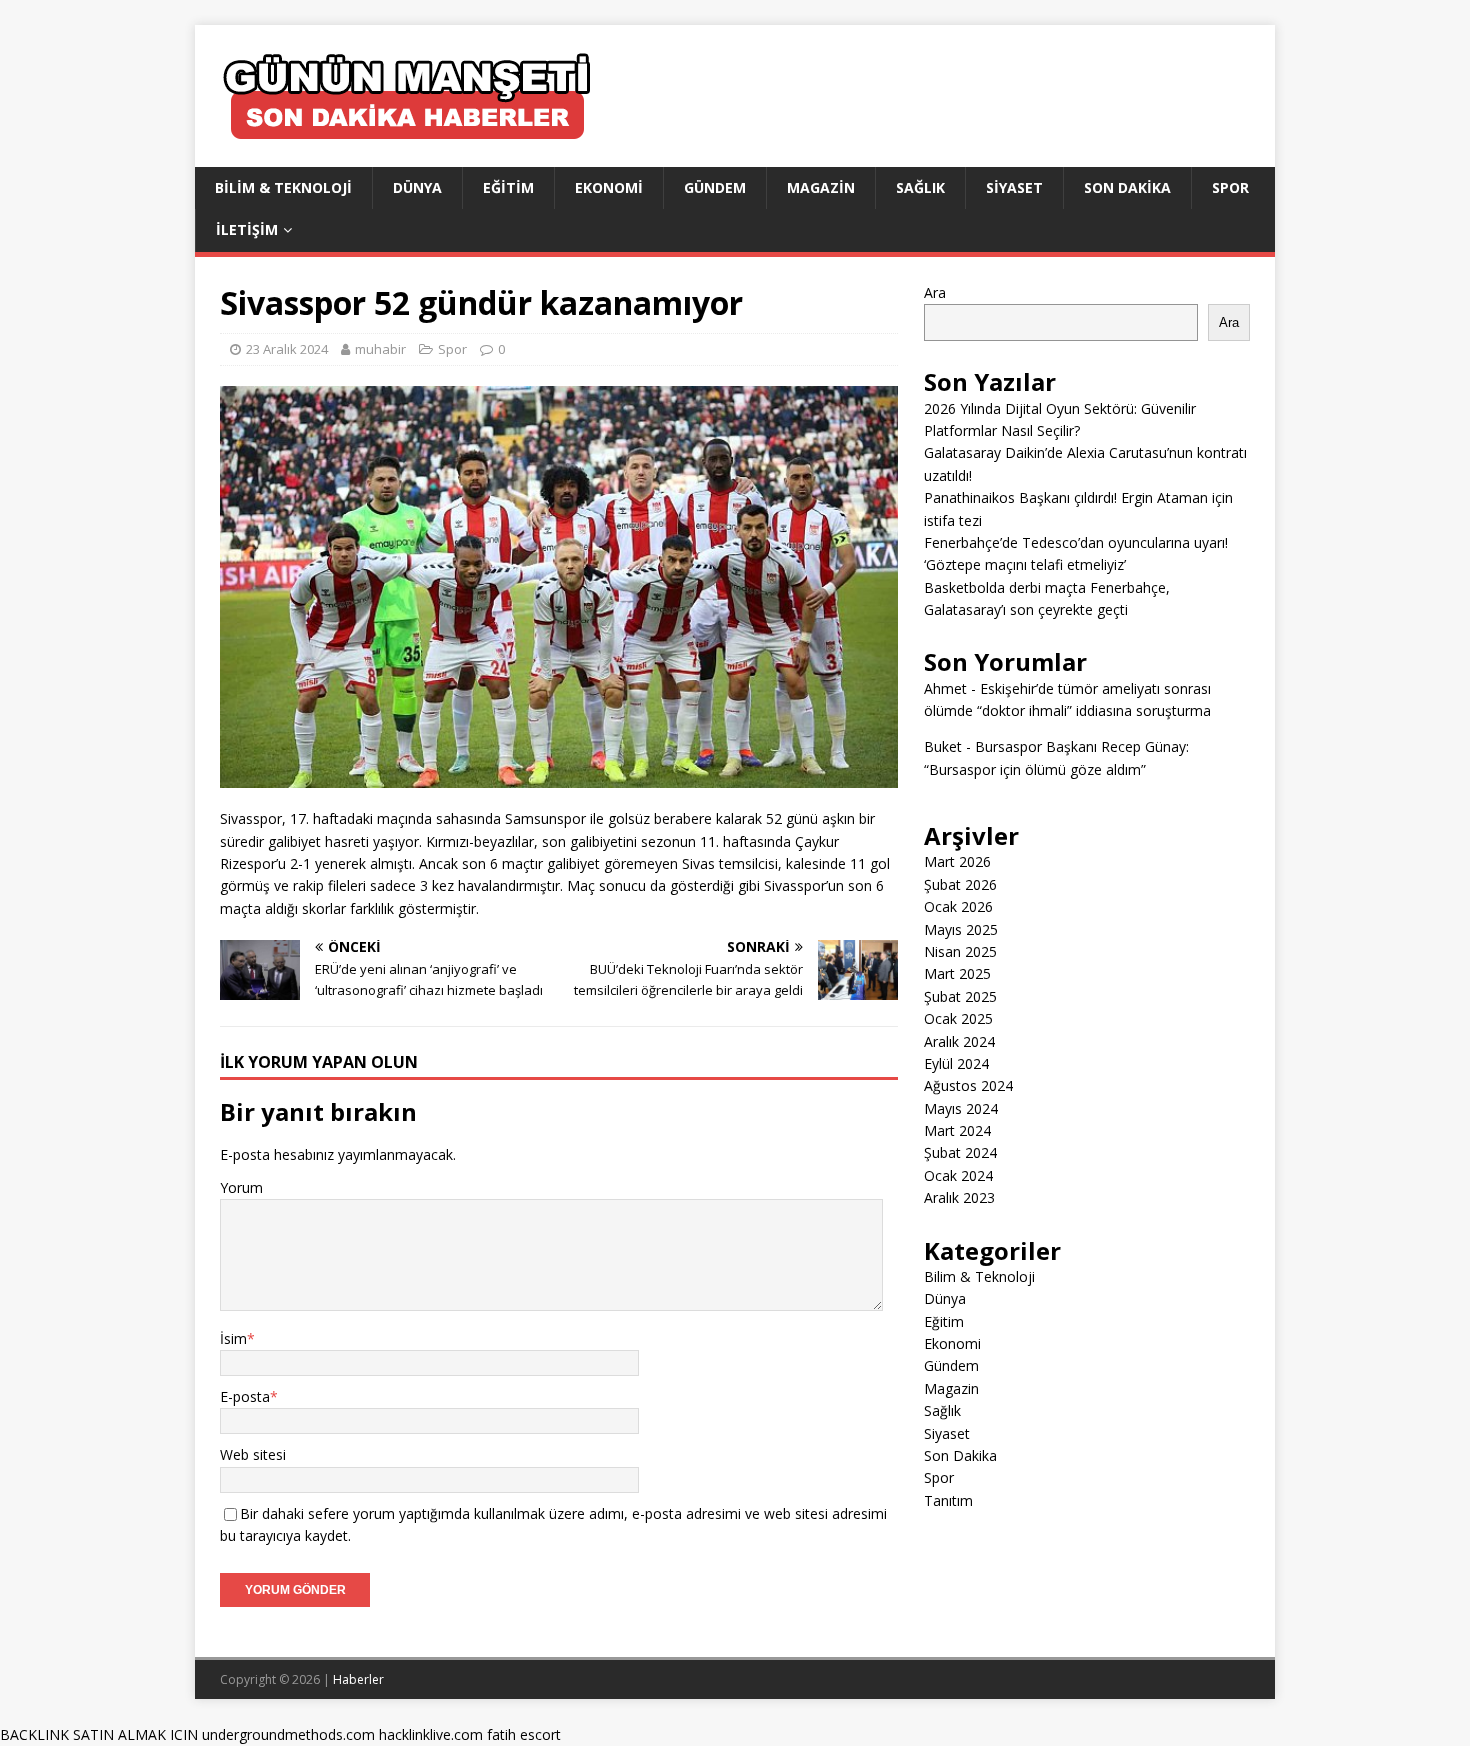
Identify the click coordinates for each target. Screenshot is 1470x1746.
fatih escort (524, 1734)
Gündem (715, 187)
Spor (1230, 187)
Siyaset (1014, 187)
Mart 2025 (957, 973)
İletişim (247, 229)
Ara (935, 292)
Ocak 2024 (958, 1175)
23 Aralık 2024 (287, 349)
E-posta (245, 1396)
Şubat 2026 (960, 884)
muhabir (380, 349)
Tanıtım (948, 1500)
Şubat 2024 (960, 1152)
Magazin (821, 187)
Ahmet (945, 688)
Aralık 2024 (959, 1041)
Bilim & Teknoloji (283, 187)
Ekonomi (609, 187)
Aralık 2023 (959, 1197)
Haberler (358, 1679)
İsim (233, 1338)
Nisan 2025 (960, 951)
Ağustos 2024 (968, 1085)
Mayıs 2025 (961, 929)
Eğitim (508, 187)
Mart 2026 (957, 861)
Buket (943, 746)
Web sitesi (253, 1454)
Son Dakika (1127, 187)
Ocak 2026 (958, 906)
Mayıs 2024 (961, 1108)
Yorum (241, 1187)
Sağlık (920, 187)
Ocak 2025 (958, 1018)
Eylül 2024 (956, 1063)
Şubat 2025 (960, 996)
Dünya (417, 187)
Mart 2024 (957, 1130)
